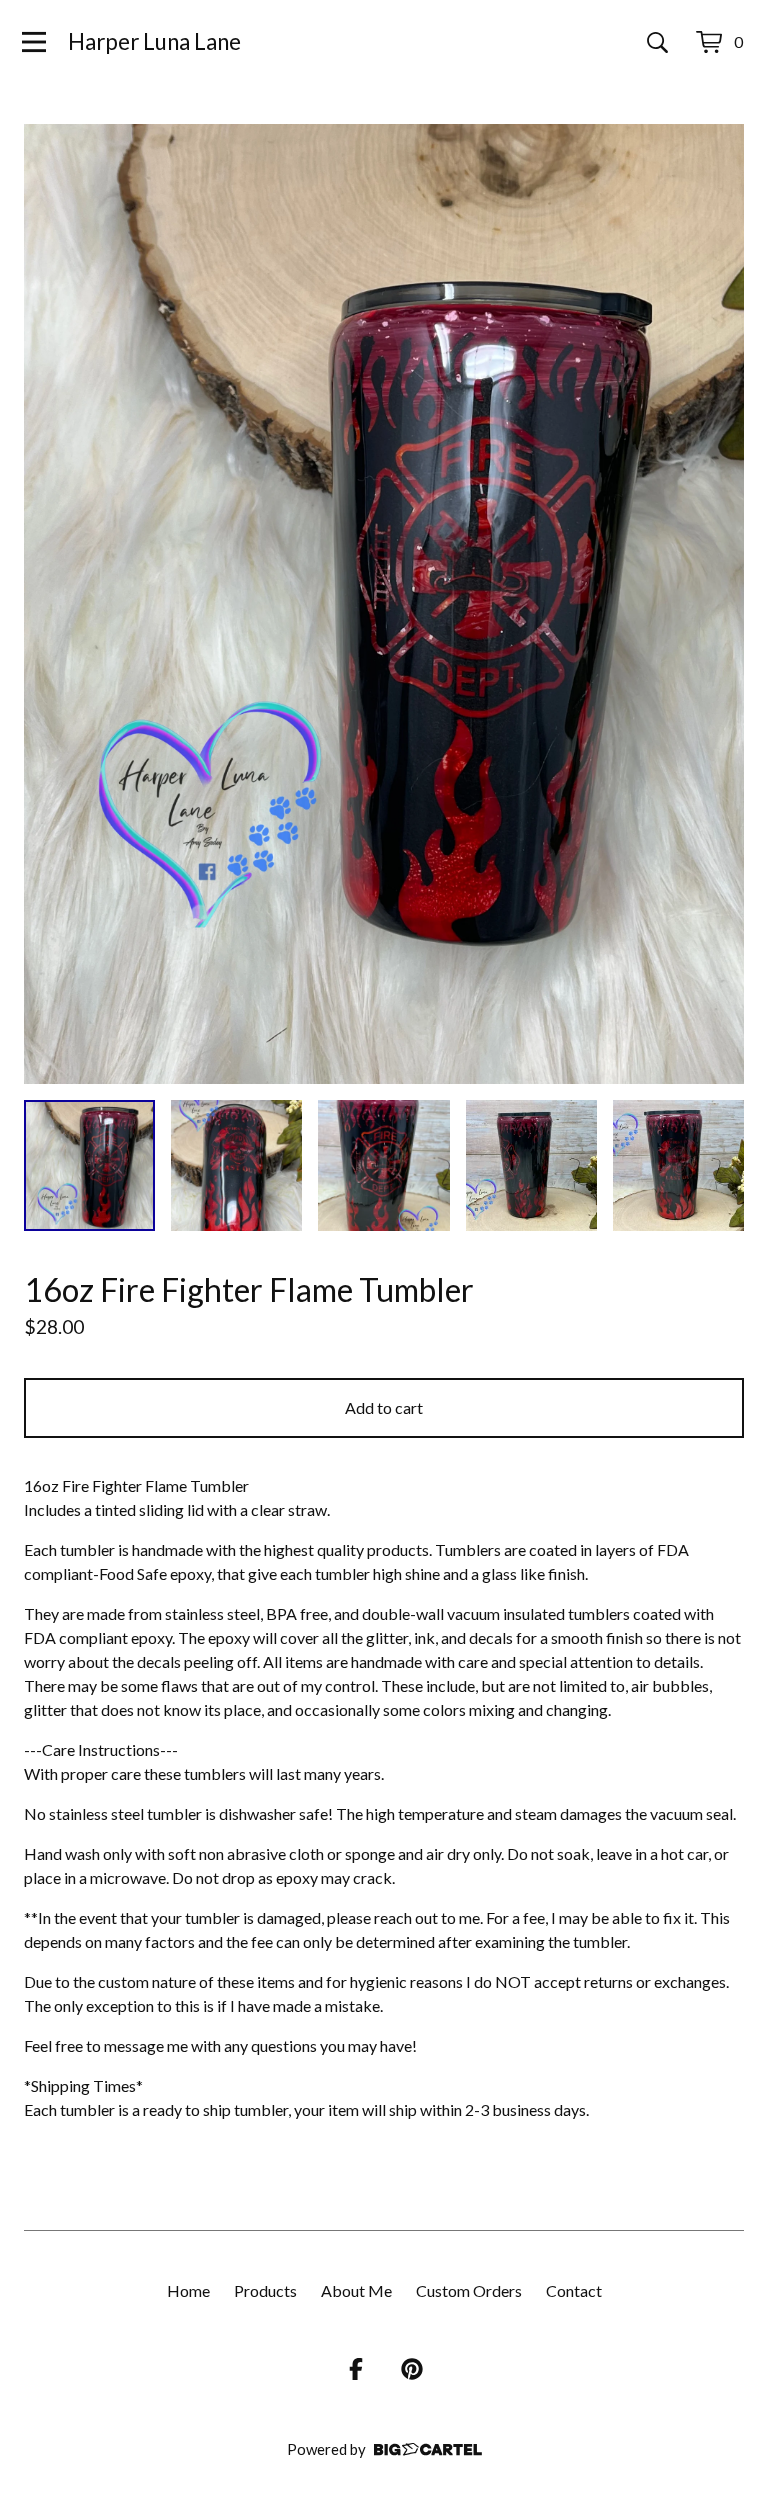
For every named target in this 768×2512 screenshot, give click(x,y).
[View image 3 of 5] (383, 1165)
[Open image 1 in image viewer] (384, 604)
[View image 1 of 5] (89, 1165)
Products (265, 2290)
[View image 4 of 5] (531, 1165)
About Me (356, 2290)
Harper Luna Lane (154, 41)
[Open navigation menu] (34, 42)
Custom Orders (469, 2290)
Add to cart (384, 1407)
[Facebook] (356, 2369)
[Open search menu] (658, 42)
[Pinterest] (412, 2369)
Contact (574, 2290)
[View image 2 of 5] (236, 1165)
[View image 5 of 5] (678, 1165)
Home (188, 2290)
